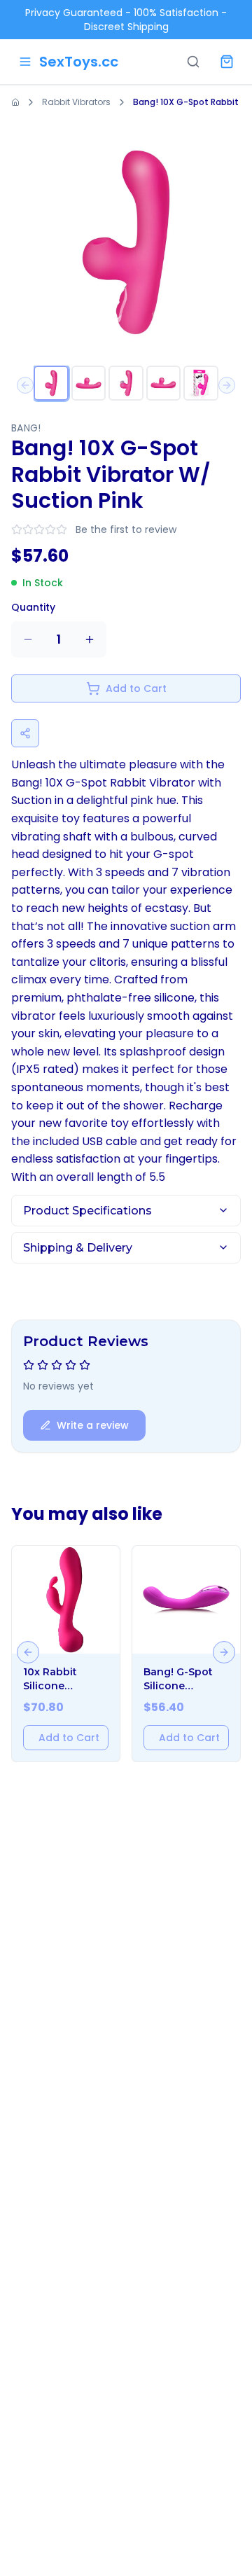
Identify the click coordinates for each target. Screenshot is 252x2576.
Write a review (93, 1425)
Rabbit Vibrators (76, 102)
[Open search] (193, 62)
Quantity (33, 607)
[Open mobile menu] (25, 62)
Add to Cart (136, 688)
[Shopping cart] (227, 62)
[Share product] (25, 733)
